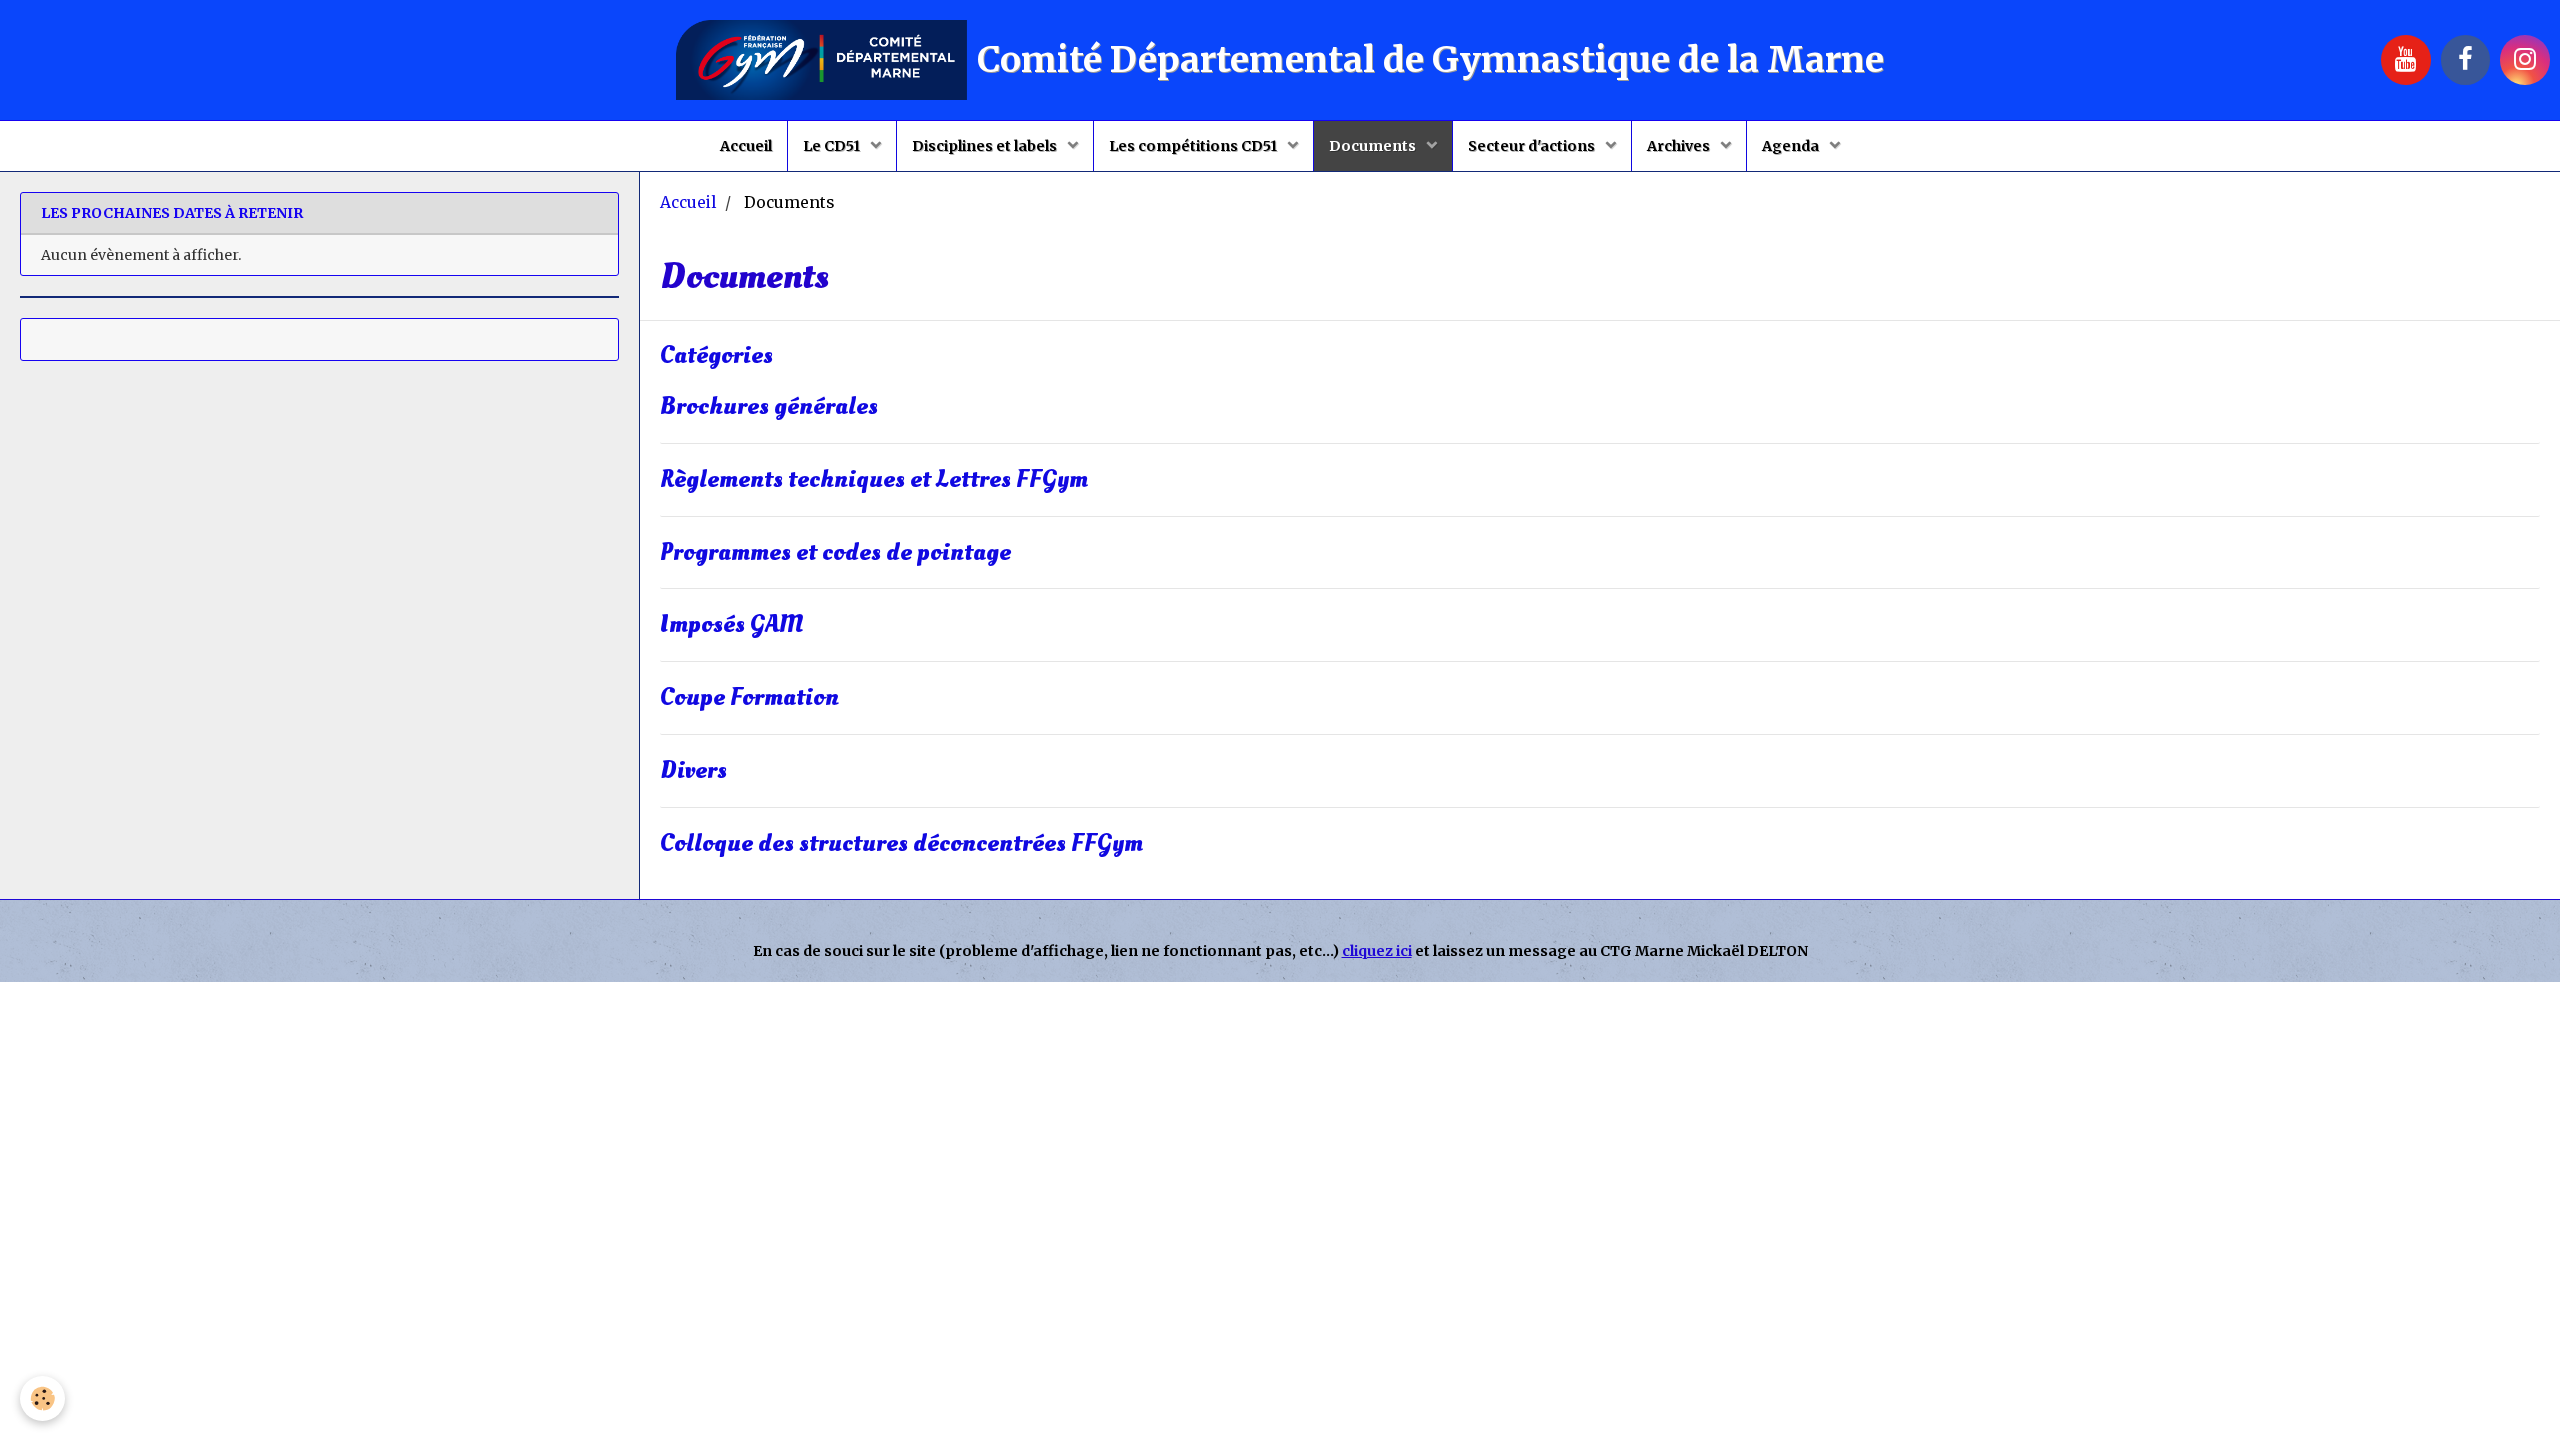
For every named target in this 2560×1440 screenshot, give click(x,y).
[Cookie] (42, 1398)
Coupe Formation (749, 698)
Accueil (746, 146)
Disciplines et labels (986, 146)
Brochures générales (769, 406)
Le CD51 (833, 146)
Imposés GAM (732, 625)
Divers (693, 770)
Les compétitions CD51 (1194, 146)
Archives (1680, 146)
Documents (1374, 146)
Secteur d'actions (1533, 146)
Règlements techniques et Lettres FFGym (874, 479)
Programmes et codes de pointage (835, 552)
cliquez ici (1377, 951)
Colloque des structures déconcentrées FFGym (901, 843)
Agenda (1792, 146)
